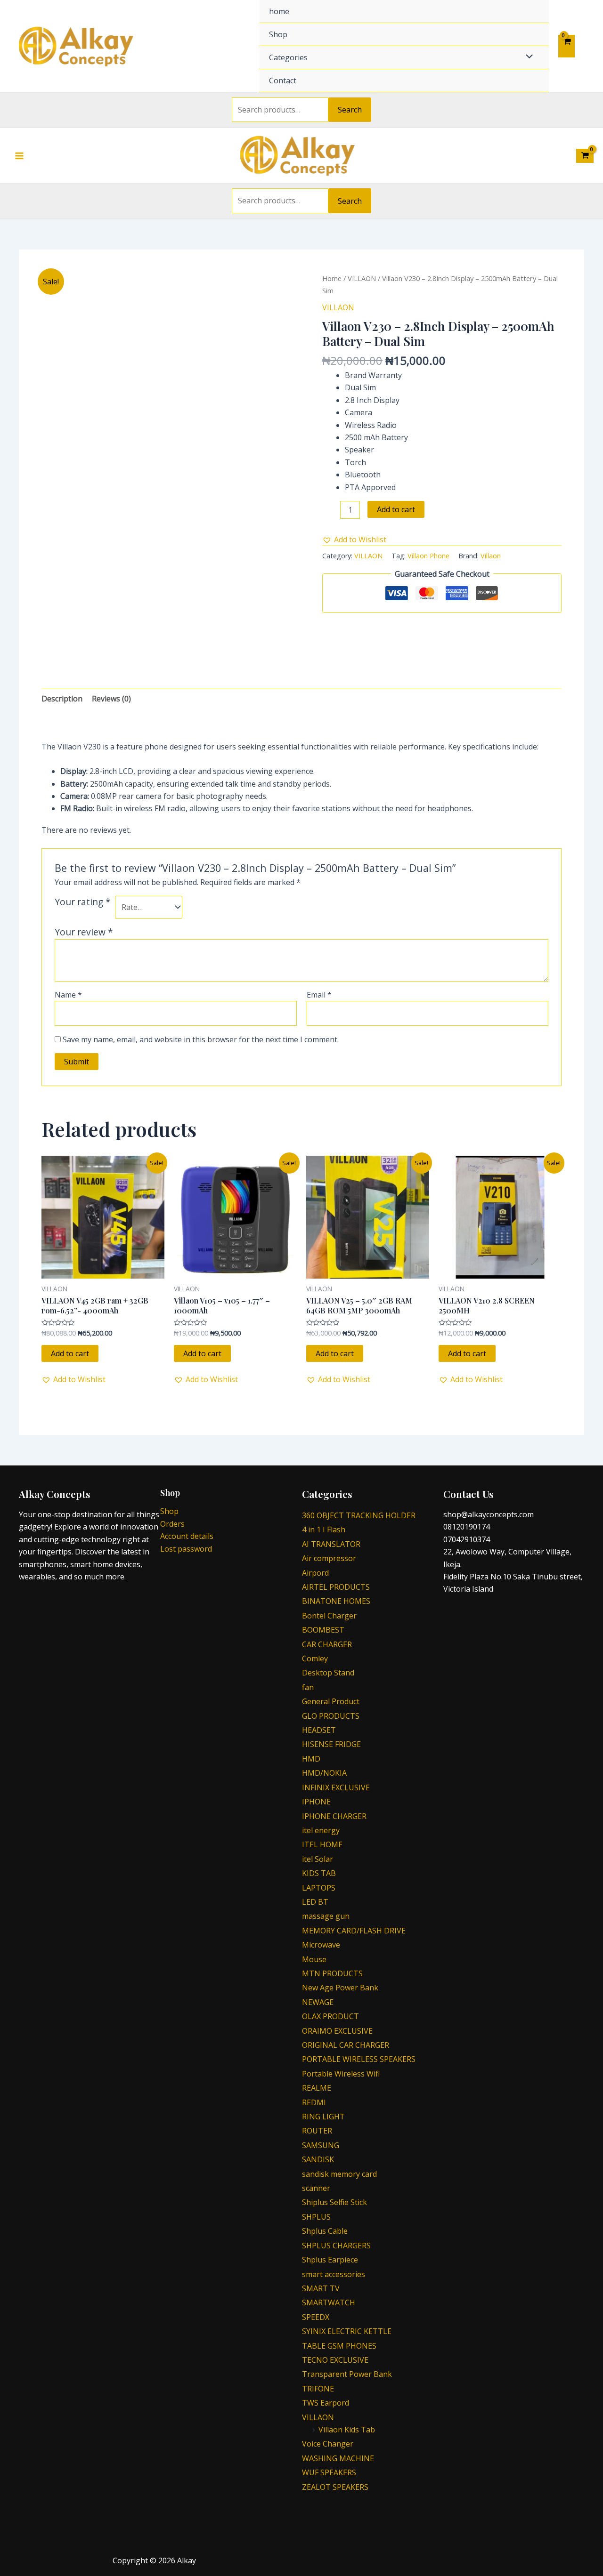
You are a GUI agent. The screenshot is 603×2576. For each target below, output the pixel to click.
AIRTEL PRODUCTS (336, 1587)
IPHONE (316, 1802)
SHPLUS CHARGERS (336, 2246)
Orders (172, 1524)
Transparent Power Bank (347, 2374)
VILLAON (362, 278)
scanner (316, 2188)
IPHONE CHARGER (334, 1816)
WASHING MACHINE (338, 2458)
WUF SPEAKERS (329, 2472)
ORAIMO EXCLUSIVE (337, 2031)
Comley (315, 1658)
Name (68, 995)
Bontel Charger (329, 1616)
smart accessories (334, 2274)
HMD (311, 1759)
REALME (317, 2088)
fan (308, 1687)
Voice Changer (328, 2444)
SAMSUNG (321, 2145)
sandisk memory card (339, 2174)
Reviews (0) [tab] (111, 699)
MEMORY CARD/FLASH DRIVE (354, 1931)
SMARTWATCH (329, 2302)
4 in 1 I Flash (324, 1529)
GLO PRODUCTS (331, 1716)
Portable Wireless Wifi (341, 2074)
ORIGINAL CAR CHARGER (346, 2045)
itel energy (321, 1830)
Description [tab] (62, 699)
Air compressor (329, 1558)
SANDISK (318, 2159)
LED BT (315, 1902)
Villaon (491, 556)
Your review (84, 932)
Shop (278, 34)
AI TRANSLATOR (331, 1544)
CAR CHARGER (327, 1644)
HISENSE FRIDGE (331, 1744)
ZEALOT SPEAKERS (335, 2487)
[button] (354, 539)
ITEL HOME (322, 1844)
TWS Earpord (326, 2403)
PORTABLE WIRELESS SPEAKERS (359, 2059)
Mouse (314, 1959)
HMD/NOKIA (324, 1773)
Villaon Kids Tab (347, 2430)
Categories (288, 57)
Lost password (186, 1549)
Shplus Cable (325, 2231)
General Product (331, 1701)
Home (332, 278)
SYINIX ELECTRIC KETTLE (347, 2331)
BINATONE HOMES (336, 1601)
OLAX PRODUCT (330, 2016)
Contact (283, 80)
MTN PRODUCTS (332, 1973)
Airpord (315, 1573)
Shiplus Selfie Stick (334, 2202)
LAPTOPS (319, 1888)
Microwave (321, 1945)
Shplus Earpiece (330, 2260)
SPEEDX (316, 2317)
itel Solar (318, 1859)
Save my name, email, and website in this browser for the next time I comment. (201, 1039)
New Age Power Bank (340, 1988)
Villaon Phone (428, 556)
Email (319, 995)
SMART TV (321, 2288)
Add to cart (396, 509)
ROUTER (317, 2131)
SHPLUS (316, 2217)
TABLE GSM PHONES (339, 2346)
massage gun (326, 1916)
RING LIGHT (323, 2117)
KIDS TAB (319, 1873)
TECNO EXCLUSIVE (335, 2360)
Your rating (83, 902)
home (279, 11)
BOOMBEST (323, 1630)
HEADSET (319, 1730)
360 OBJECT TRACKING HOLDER (359, 1515)
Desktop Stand (328, 1673)
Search (350, 110)
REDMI (314, 2102)
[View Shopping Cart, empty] (566, 46)
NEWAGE (318, 2002)
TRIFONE (318, 2389)
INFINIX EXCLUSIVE (336, 1787)
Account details (187, 1536)
